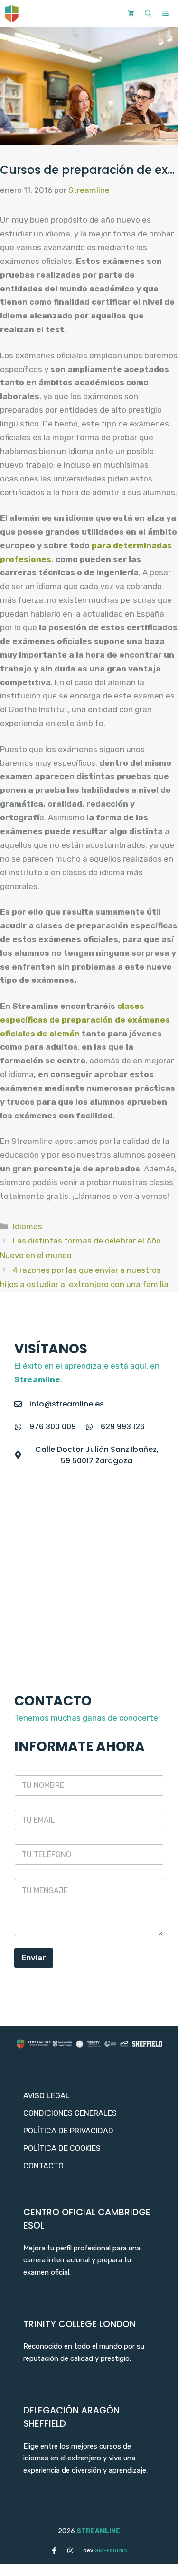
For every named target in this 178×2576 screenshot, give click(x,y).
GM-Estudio (105, 2550)
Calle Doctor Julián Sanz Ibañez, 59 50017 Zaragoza (97, 1455)
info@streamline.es (67, 1404)
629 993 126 (123, 1427)
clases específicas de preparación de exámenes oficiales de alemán (85, 1020)
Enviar (34, 1958)
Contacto (43, 2166)
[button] (148, 14)
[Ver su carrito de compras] (131, 14)
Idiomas (28, 1226)
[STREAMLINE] (12, 14)
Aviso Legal (47, 2096)
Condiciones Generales (70, 2113)
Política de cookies (62, 2148)
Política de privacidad (68, 2131)
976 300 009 (53, 1427)
